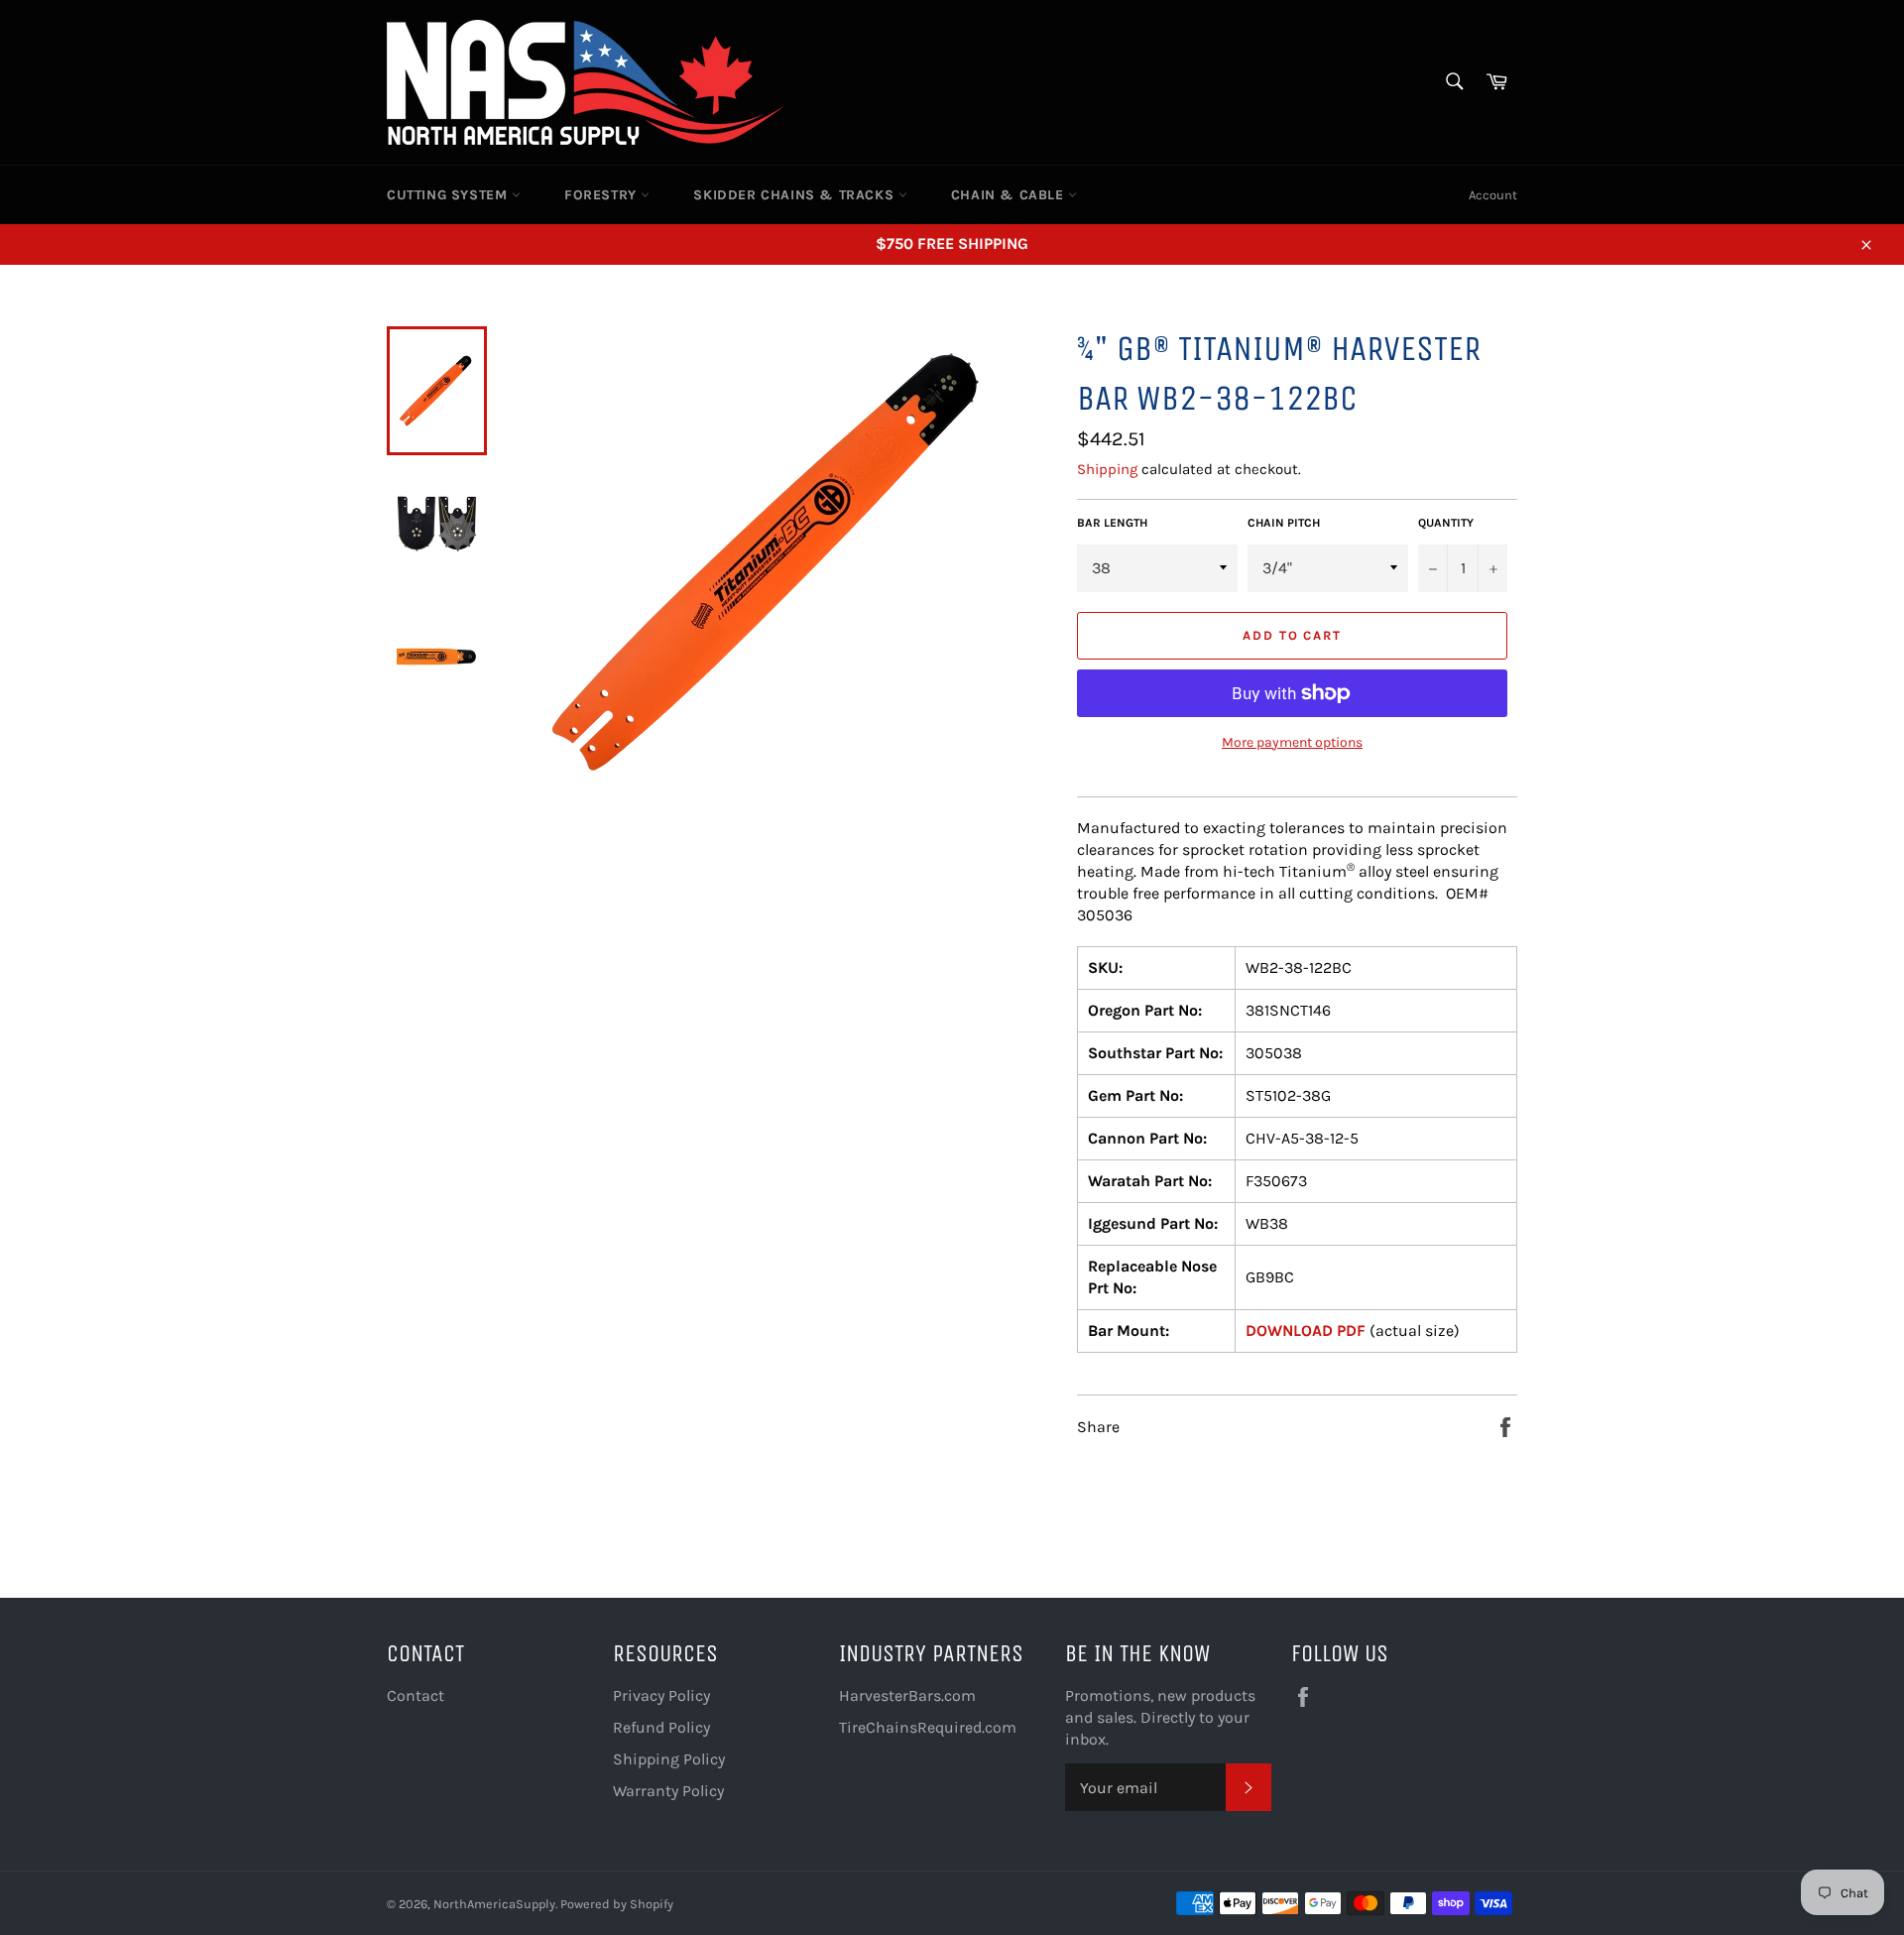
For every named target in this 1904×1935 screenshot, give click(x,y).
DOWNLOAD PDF (1306, 1330)
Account (1493, 195)
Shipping (1107, 469)
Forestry (602, 195)
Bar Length (1112, 523)
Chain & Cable (1010, 195)
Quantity (1446, 523)
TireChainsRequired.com (928, 1727)
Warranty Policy (668, 1791)
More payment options (1292, 742)
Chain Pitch (1284, 523)
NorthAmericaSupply (494, 1904)
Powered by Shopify (617, 1904)
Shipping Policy (669, 1759)
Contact (416, 1695)
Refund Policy (661, 1727)
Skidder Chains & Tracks (795, 195)
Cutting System (449, 195)
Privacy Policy (661, 1695)
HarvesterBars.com (907, 1695)
